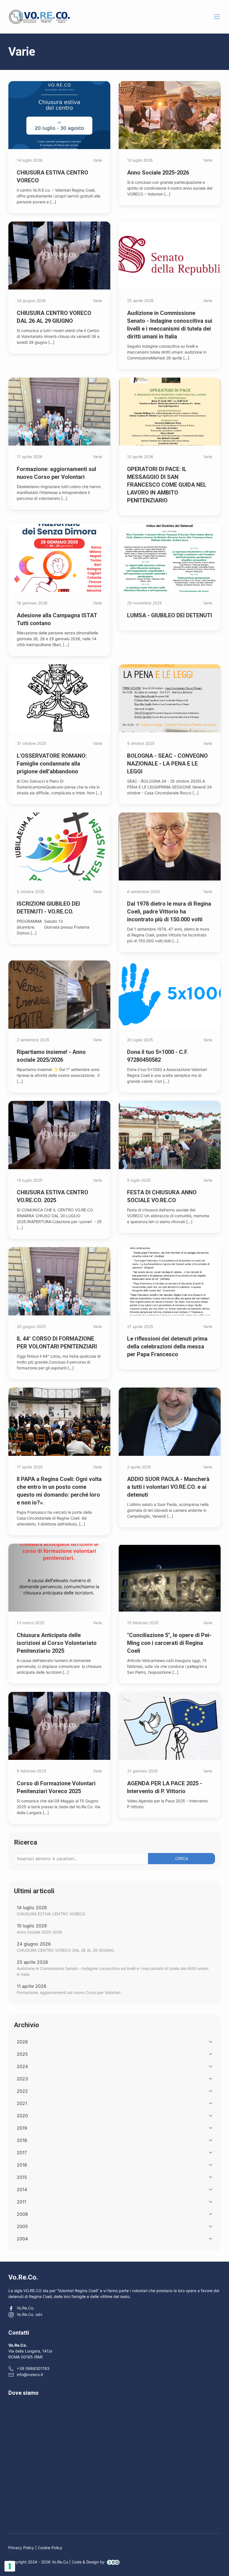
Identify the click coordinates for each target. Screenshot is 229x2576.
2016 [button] (22, 2165)
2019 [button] (22, 2128)
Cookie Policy (50, 2548)
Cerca (182, 1858)
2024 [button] (22, 2066)
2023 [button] (22, 2079)
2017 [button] (22, 2153)
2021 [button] (22, 2103)
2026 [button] (22, 2042)
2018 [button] (22, 2140)
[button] (217, 17)
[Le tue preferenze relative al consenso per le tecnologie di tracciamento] (10, 2566)
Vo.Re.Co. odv (30, 2314)
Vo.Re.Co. (26, 2308)
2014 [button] (22, 2189)
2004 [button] (22, 2239)
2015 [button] (22, 2177)
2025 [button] (22, 2054)
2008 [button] (22, 2214)
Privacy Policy (21, 2548)
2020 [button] (22, 2116)
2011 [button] (22, 2202)
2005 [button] (22, 2226)
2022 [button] (22, 2091)
